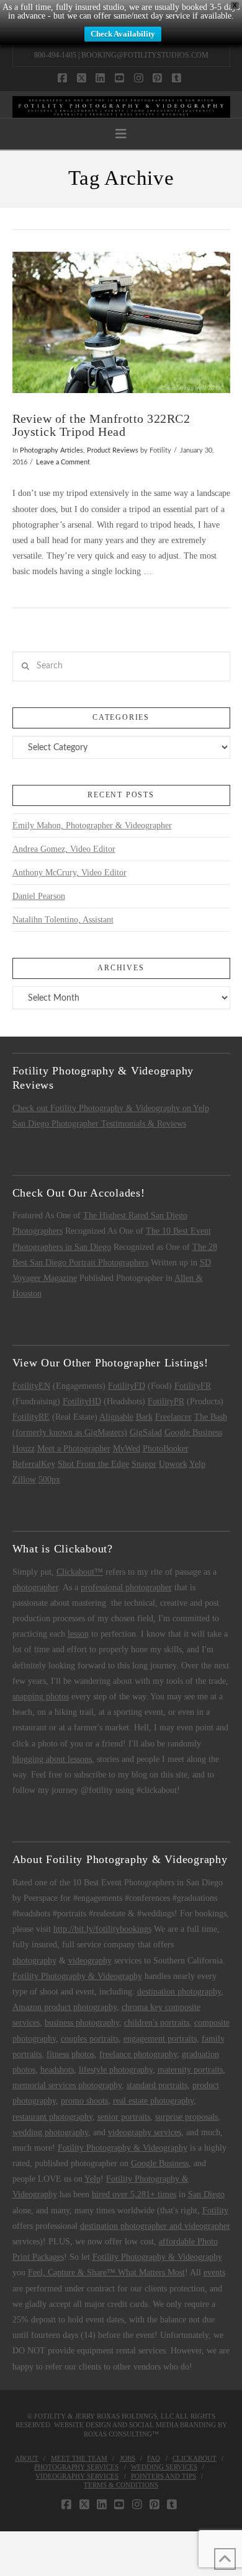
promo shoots (84, 2101)
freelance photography (138, 2054)
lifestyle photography (116, 2070)
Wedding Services (164, 2467)
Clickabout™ (80, 1572)
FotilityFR (193, 1386)
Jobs (128, 2458)
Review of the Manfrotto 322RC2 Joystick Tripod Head (101, 426)
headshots (57, 2070)
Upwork (173, 1464)
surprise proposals (186, 2117)
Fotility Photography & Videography (77, 1976)
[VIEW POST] (121, 322)
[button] (121, 134)
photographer (35, 1587)
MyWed (127, 1449)
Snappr (144, 1464)
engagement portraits (160, 2039)
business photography (82, 2023)
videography (90, 1961)
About (27, 2458)
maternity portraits (190, 2070)
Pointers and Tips (164, 2476)
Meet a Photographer (74, 1449)
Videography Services (77, 2476)
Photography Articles (52, 451)
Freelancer (173, 1417)
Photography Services (76, 2467)
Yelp (197, 1464)
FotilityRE (31, 1417)
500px (49, 1480)
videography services (145, 2132)
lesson (78, 1634)
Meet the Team (79, 2458)
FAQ (154, 2458)
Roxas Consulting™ (121, 2434)
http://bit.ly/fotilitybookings (102, 1929)
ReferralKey (34, 1464)
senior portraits (124, 2117)
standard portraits (157, 2085)
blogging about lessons (52, 1759)
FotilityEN (31, 1386)
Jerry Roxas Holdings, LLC (124, 2416)
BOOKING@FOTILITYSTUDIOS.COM (145, 55)
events (214, 2273)
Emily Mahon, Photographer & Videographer (92, 825)
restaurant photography (52, 2117)
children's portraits (157, 2023)
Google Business (193, 1432)
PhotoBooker (166, 1449)
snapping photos (41, 1697)
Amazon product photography (65, 2007)
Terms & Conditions (121, 2485)
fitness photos (70, 2054)
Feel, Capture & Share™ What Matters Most (106, 2273)
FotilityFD (127, 1386)
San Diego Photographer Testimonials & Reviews (99, 1124)
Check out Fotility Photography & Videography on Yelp (111, 1108)
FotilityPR (166, 1401)
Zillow (24, 1480)
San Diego (206, 2194)
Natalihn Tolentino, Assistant (63, 920)
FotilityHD (82, 1401)
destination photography (179, 1992)
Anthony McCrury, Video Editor (69, 873)
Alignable (116, 1417)
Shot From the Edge (93, 1464)
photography (34, 1961)
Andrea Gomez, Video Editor (64, 849)
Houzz (24, 1449)
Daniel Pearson (39, 896)
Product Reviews (113, 451)
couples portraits (90, 2039)
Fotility (215, 2211)
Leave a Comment (63, 463)
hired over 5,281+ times (134, 2194)
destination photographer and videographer (155, 2226)
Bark (144, 1417)
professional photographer (126, 1587)
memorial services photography (67, 2085)
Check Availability (123, 34)
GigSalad (146, 1432)
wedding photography (50, 2132)
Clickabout (195, 2458)
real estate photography (153, 2101)
